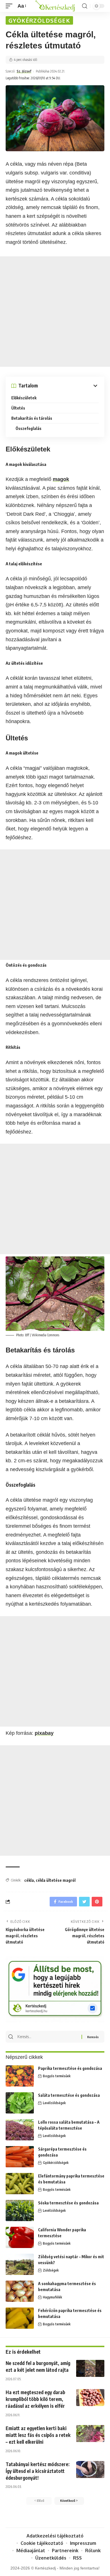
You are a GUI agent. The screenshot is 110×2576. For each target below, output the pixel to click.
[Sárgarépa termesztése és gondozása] (20, 2157)
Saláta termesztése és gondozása (69, 2095)
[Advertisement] (55, 312)
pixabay (44, 1733)
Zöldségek (51, 2270)
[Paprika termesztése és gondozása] (20, 2076)
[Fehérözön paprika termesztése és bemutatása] (20, 2318)
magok (61, 479)
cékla (29, 1880)
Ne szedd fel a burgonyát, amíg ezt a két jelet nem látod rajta (38, 2366)
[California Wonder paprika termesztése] (20, 2237)
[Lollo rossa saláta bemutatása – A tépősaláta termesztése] (20, 2130)
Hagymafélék (52, 2297)
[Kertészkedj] (55, 6)
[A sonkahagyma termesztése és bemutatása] (20, 2291)
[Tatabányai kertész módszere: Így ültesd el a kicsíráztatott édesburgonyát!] (90, 2470)
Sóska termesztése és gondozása (68, 2203)
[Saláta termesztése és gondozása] (20, 2103)
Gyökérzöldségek (39, 20)
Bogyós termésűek (57, 2076)
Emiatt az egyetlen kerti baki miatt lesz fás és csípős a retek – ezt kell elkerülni (38, 2435)
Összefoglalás (28, 428)
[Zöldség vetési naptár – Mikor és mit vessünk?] (20, 2264)
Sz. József (24, 71)
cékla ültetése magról (56, 1880)
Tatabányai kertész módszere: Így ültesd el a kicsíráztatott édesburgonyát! (38, 2471)
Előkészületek (24, 398)
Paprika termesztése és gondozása (70, 2068)
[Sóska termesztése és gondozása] (20, 2210)
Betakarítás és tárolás (32, 418)
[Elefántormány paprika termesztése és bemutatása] (20, 2184)
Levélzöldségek (54, 2103)
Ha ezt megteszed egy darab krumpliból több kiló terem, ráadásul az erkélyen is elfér (35, 2399)
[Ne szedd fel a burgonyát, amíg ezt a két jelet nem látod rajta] (90, 2368)
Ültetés (18, 408)
